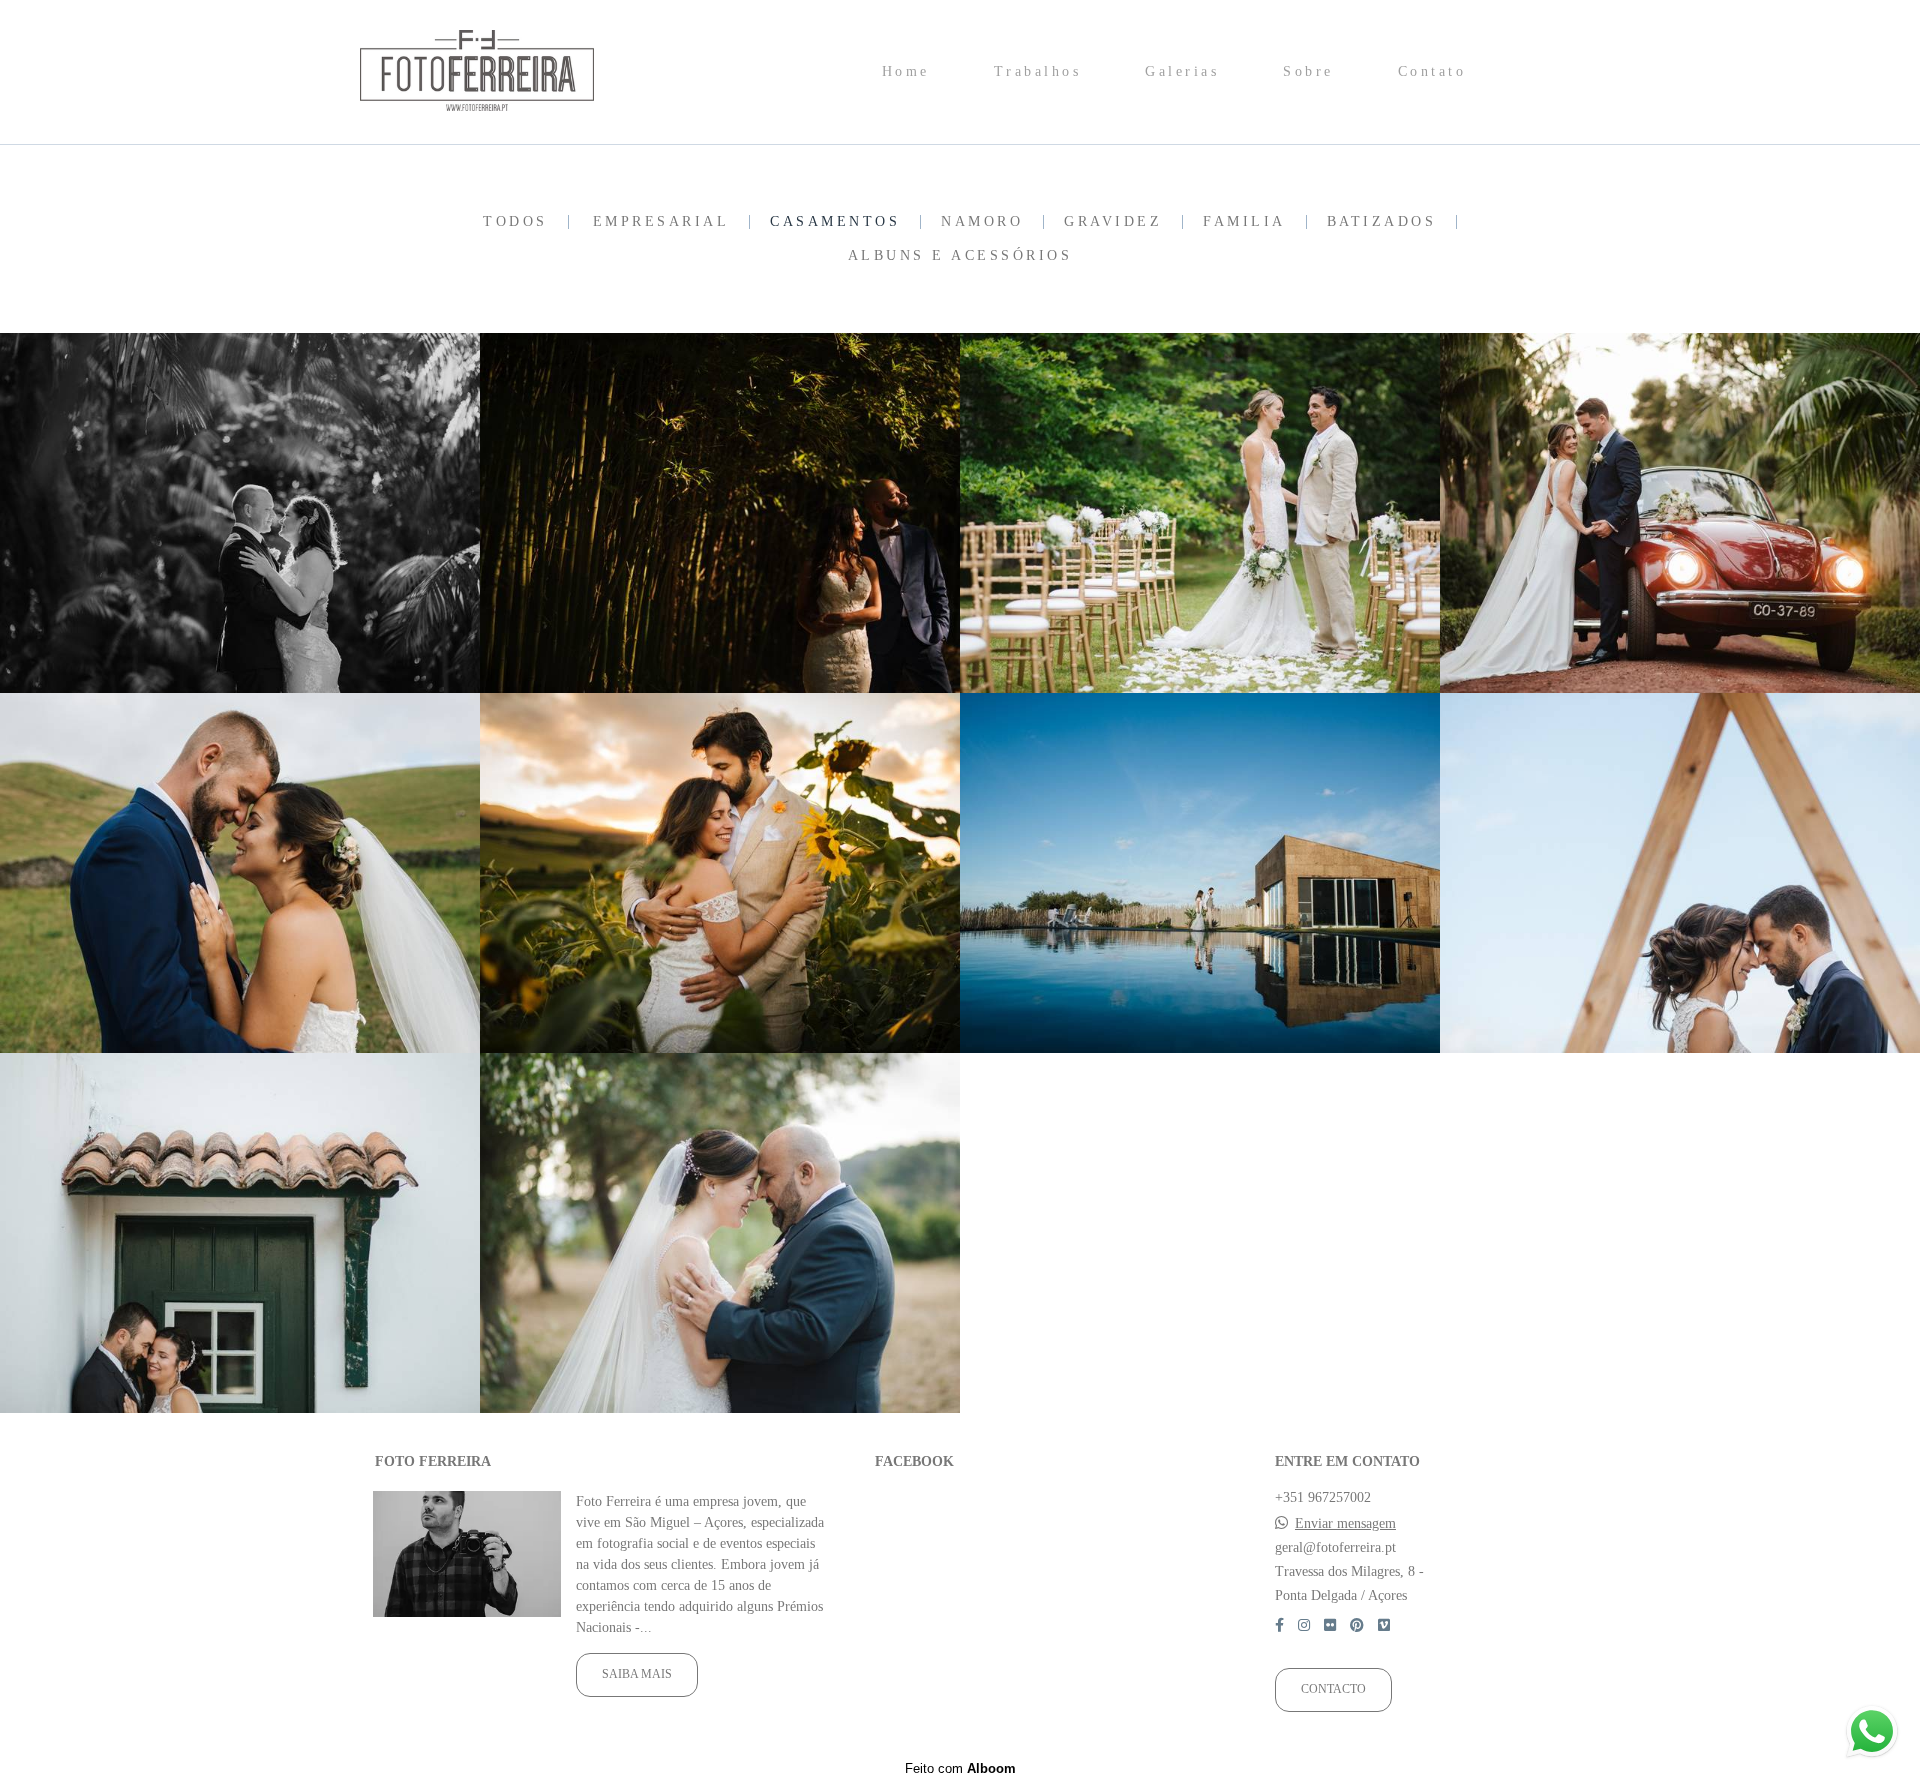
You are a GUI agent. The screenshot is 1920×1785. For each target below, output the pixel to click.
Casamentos (835, 222)
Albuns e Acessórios (960, 256)
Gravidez (1113, 222)
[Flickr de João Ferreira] (1330, 1625)
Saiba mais (637, 1674)
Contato (1432, 71)
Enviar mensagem (1345, 1524)
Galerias (1182, 71)
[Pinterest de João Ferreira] (1357, 1625)
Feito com (960, 1768)
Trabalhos (1038, 71)
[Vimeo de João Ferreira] (1384, 1625)
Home (906, 71)
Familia (1244, 222)
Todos (515, 222)
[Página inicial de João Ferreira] (501, 72)
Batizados (1382, 222)
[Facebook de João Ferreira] (1279, 1625)
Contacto (1333, 1689)
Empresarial (661, 222)
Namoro (982, 222)
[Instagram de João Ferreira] (1304, 1625)
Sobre (1308, 71)
